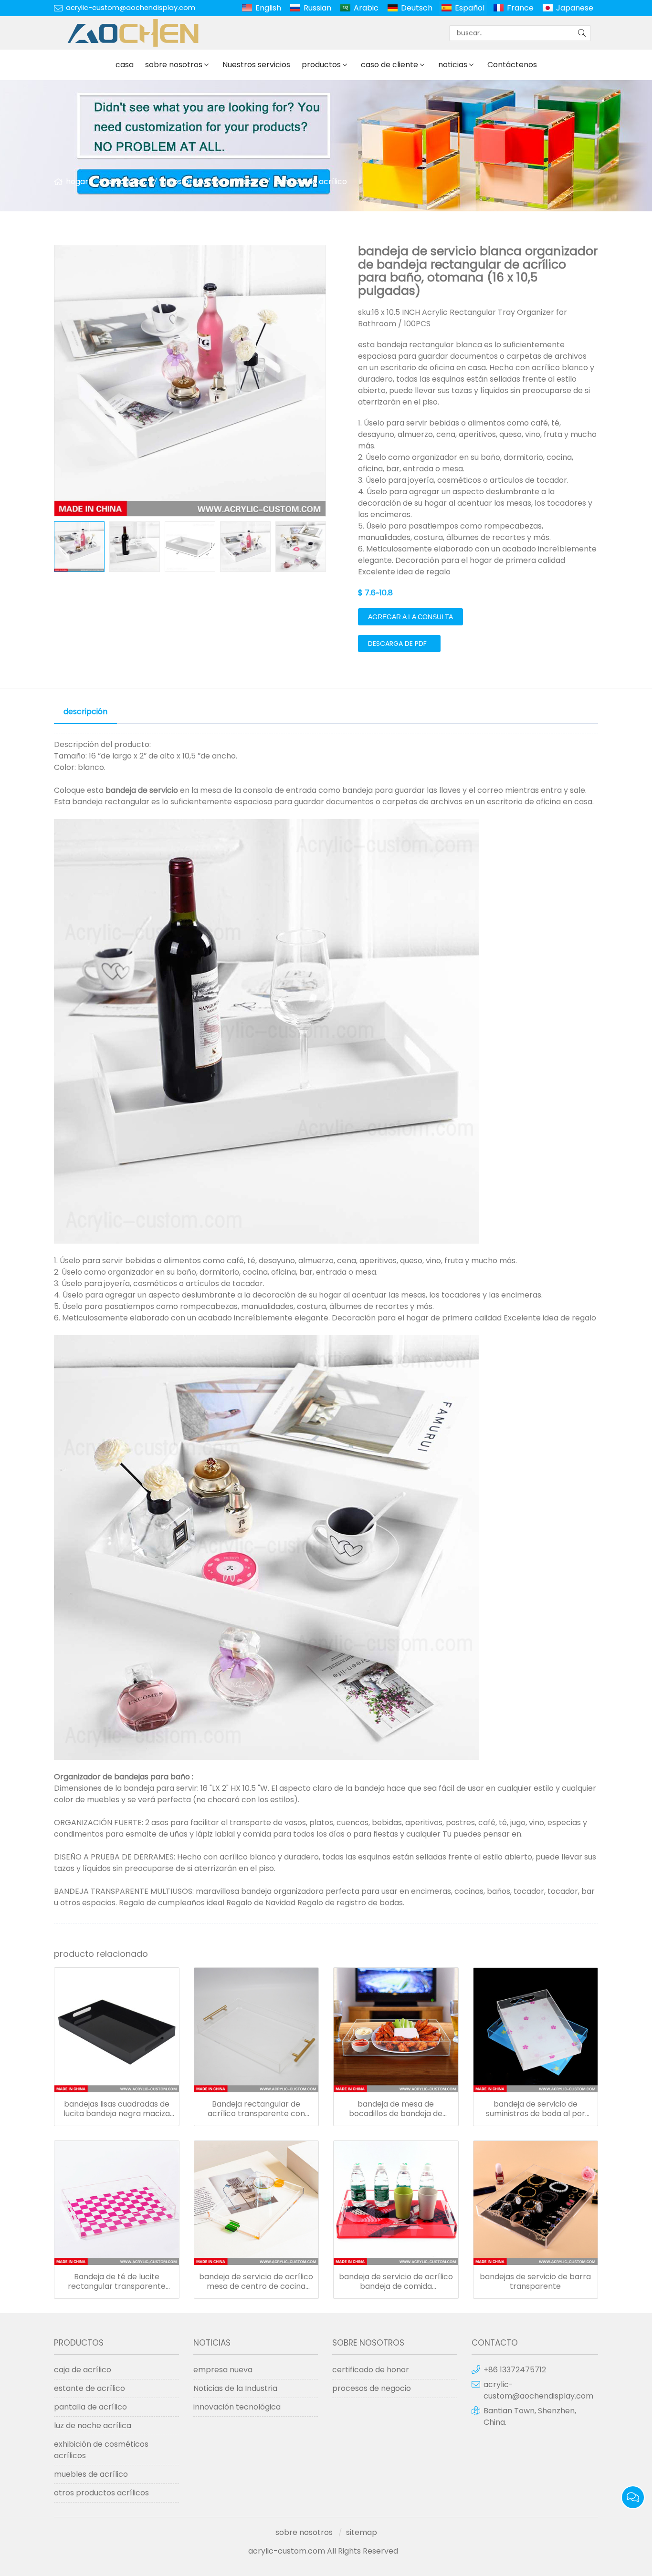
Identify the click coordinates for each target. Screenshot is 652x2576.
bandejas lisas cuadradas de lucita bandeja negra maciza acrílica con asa (117, 2109)
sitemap (362, 2532)
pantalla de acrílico (90, 2407)
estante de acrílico (89, 2388)
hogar (77, 182)
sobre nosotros (174, 65)
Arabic (366, 8)
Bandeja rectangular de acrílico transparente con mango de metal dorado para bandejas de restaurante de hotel (256, 2109)
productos (321, 65)
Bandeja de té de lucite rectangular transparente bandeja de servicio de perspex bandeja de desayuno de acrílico (117, 2282)
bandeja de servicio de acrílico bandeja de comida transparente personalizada (396, 2282)
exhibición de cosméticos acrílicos (101, 2450)
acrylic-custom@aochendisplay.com (131, 8)
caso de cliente (389, 65)
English (268, 8)
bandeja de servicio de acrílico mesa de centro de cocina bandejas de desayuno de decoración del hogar (256, 2282)
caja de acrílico (83, 2370)
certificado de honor (371, 2370)
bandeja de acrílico (311, 182)
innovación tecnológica (237, 2407)
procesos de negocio (372, 2388)
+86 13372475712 (515, 2370)
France (520, 8)
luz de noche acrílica (93, 2425)
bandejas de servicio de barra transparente (535, 2282)
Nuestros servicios (256, 65)
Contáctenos (512, 65)
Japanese (575, 8)
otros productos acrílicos (209, 182)
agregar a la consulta (410, 617)
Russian (317, 8)
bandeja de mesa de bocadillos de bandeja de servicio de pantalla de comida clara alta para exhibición (396, 2109)
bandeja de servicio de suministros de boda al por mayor (536, 2109)
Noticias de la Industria (235, 2388)
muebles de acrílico (91, 2474)
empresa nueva (223, 2370)
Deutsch (417, 8)
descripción (85, 712)
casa (125, 65)
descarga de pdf (397, 644)
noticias (453, 65)
